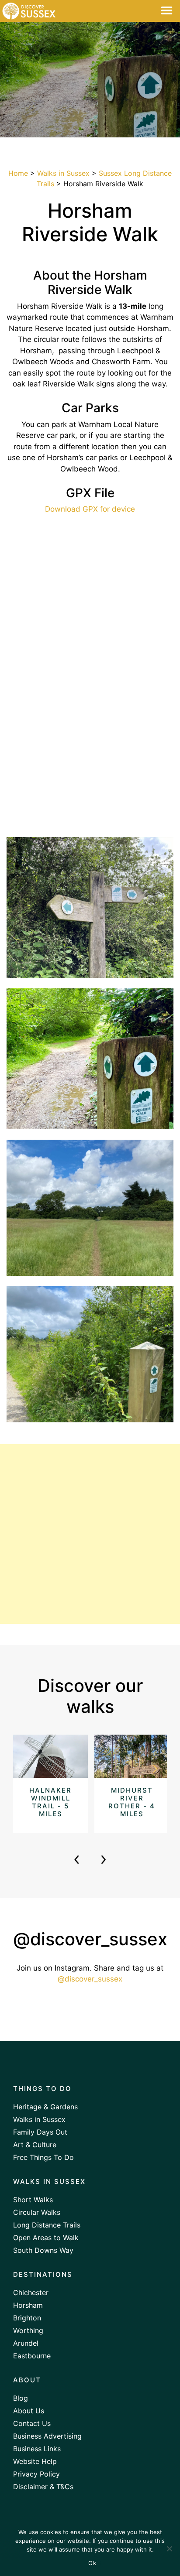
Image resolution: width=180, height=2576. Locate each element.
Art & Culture (35, 2145)
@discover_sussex (90, 1979)
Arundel (26, 2343)
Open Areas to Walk (46, 2238)
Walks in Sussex (63, 173)
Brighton (27, 2318)
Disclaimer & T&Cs (43, 2487)
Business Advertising (47, 2436)
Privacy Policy (36, 2474)
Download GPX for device (90, 509)
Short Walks (33, 2200)
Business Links (37, 2449)
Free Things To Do (43, 2157)
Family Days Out (40, 2132)
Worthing (28, 2330)
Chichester (31, 2292)
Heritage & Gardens (45, 2107)
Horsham (28, 2305)
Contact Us (32, 2423)
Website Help (35, 2461)
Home (18, 173)
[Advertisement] (90, 1534)
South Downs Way (43, 2250)
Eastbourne (32, 2356)
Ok (92, 2563)
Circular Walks (37, 2212)
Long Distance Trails (47, 2225)
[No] (169, 2549)
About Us (29, 2411)
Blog (21, 2398)
